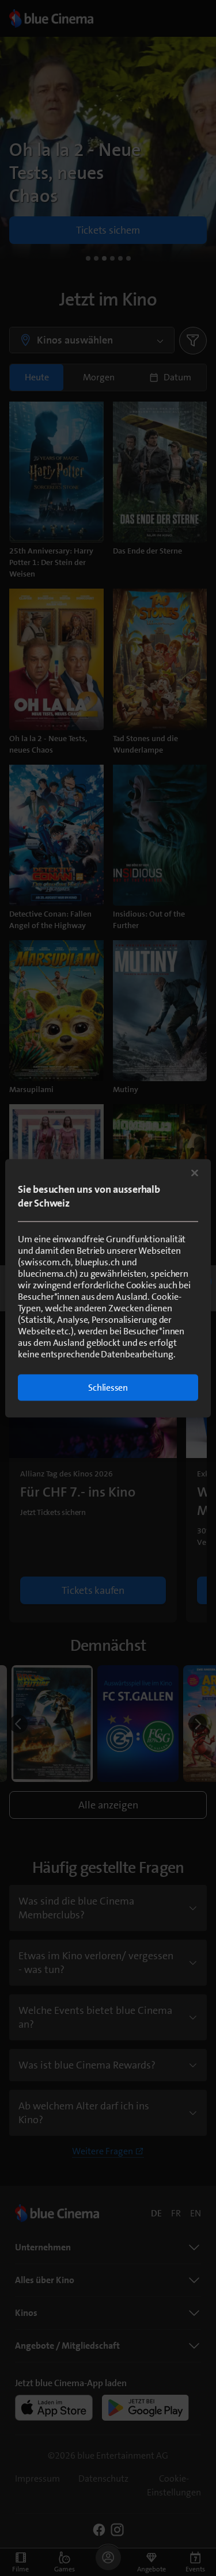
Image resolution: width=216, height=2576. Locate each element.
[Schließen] (195, 1173)
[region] (108, 1288)
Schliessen (108, 1387)
